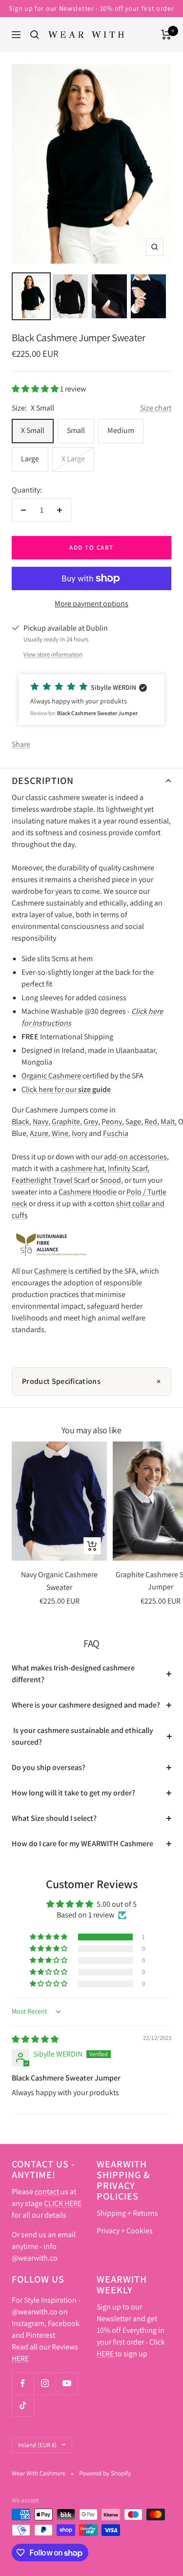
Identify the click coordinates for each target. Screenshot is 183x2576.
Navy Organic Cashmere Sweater (59, 1581)
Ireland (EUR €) (37, 2445)
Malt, (169, 1122)
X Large (73, 459)
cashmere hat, (83, 1168)
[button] (36, 389)
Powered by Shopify (105, 2473)
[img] (35, 2039)
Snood (110, 1180)
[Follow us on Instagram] (45, 2383)
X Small (33, 430)
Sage (133, 1122)
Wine (60, 1133)
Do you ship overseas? (49, 1767)
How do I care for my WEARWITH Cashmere (82, 1844)
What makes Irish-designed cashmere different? (73, 1674)
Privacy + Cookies (125, 2231)
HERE (20, 2359)
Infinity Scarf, (129, 1168)
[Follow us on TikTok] (23, 2405)
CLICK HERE (63, 2203)
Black (20, 1122)
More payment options (91, 604)
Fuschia (116, 1133)
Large (30, 459)
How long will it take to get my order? (73, 1793)
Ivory (80, 1133)
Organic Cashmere (51, 1076)
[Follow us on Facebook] (23, 2383)
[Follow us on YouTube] (67, 2383)
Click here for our (67, 1089)
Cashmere (51, 1271)
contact (48, 2192)
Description (43, 781)
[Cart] (166, 35)
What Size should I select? (54, 1818)
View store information (53, 654)
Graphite (66, 1122)
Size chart (156, 408)
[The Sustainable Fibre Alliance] (51, 1235)
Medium (121, 430)
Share (21, 744)
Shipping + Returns (127, 2213)
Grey (91, 1122)
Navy (41, 1122)
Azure (39, 1133)
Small (76, 430)
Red (151, 1122)
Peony (112, 1122)
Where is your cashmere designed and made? (86, 1705)
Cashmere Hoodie (88, 1192)
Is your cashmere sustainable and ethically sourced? (82, 1736)
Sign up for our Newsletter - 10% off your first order (91, 8)
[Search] (35, 35)
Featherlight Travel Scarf (51, 1180)
